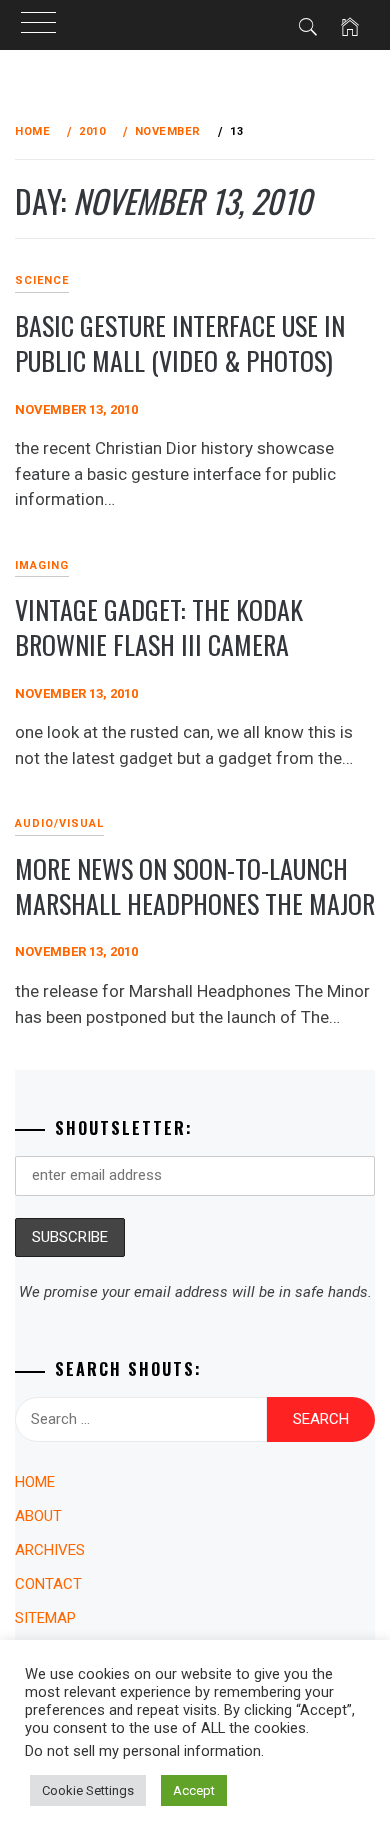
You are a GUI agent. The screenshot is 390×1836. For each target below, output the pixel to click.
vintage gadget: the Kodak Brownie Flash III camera (159, 627)
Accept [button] (194, 1790)
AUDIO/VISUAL (59, 823)
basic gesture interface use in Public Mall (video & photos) (180, 343)
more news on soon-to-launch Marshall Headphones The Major (195, 886)
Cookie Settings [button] (88, 1790)
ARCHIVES (50, 1550)
